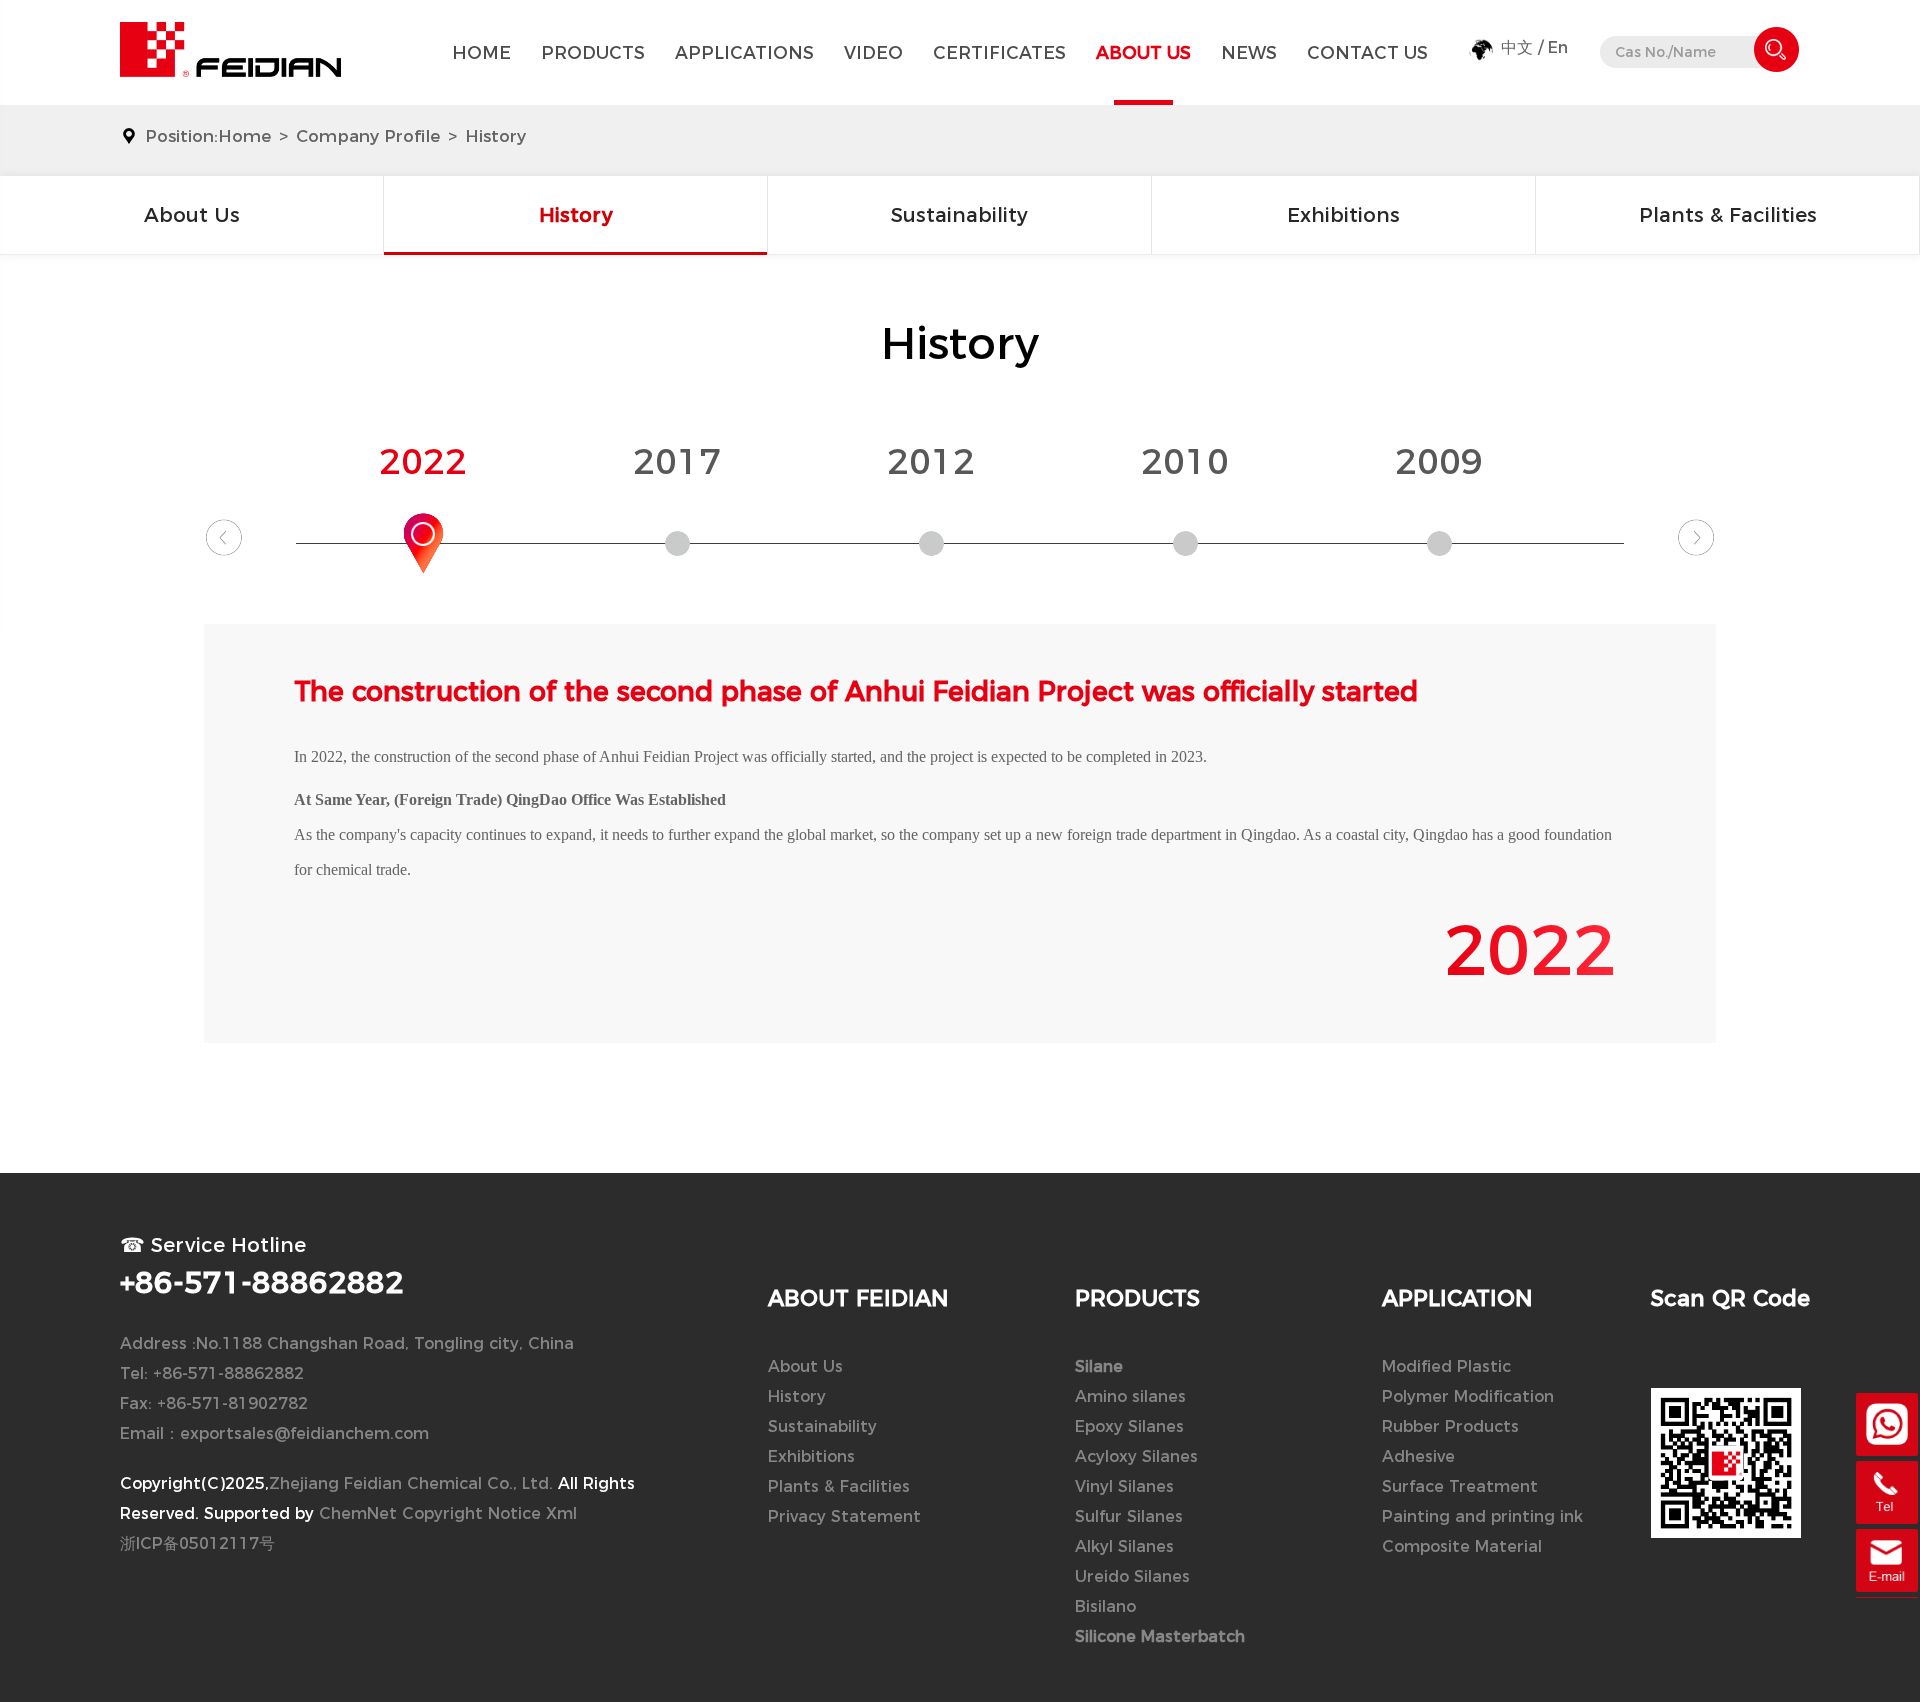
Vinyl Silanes (1124, 1486)
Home (481, 52)
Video (873, 52)
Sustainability (959, 215)
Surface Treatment (1460, 1486)
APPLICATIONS (744, 52)
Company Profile (368, 136)
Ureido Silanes (1132, 1576)
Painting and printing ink (1482, 1516)
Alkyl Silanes (1124, 1546)
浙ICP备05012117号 (197, 1543)
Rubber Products (1450, 1426)
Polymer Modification (1468, 1396)
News (1249, 52)
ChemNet (358, 1513)
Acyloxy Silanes (1136, 1456)
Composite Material (1462, 1546)
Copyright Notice (471, 1513)
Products (593, 52)
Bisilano (1105, 1606)
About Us (1143, 52)
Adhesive (1418, 1456)
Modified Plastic (1446, 1366)
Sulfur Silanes (1129, 1516)
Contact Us (1367, 52)
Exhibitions (1343, 215)
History (495, 136)
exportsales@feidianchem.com (304, 1433)
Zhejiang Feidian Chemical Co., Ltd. (411, 1483)
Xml (561, 1513)
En (1558, 47)
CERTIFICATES (999, 52)
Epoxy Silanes (1129, 1426)
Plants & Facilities (1728, 215)
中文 (1517, 47)
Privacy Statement (844, 1516)
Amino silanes (1130, 1396)
